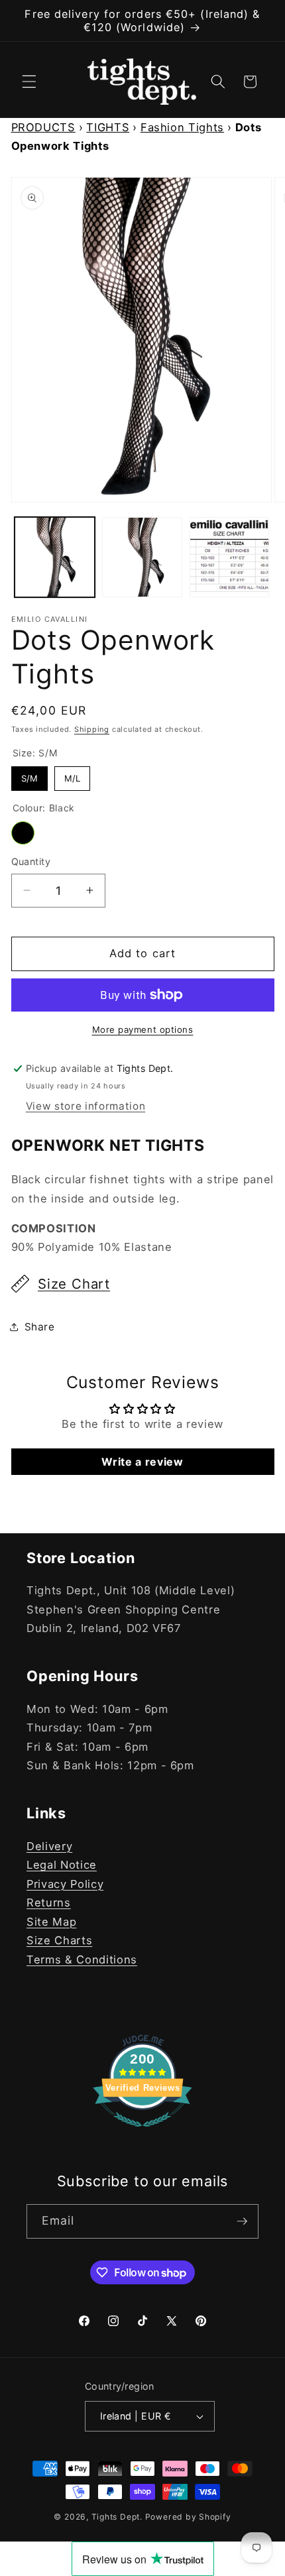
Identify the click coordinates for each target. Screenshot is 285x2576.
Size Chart (74, 1284)
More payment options (143, 1029)
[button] (29, 82)
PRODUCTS (43, 127)
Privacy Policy (65, 1884)
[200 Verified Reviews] (142, 2133)
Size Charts (59, 1940)
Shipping (92, 729)
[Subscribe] (242, 2221)
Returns (49, 1903)
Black (23, 833)
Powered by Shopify (188, 2517)
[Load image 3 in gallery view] (230, 557)
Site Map (51, 1922)
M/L (72, 775)
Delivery (49, 1846)
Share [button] (40, 1327)
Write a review (142, 1462)
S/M (29, 775)
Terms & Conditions (82, 1960)
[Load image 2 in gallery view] (142, 557)
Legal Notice (62, 1865)
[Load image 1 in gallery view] (55, 557)
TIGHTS (108, 127)
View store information (86, 1106)
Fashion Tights (182, 127)
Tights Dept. (117, 2517)
